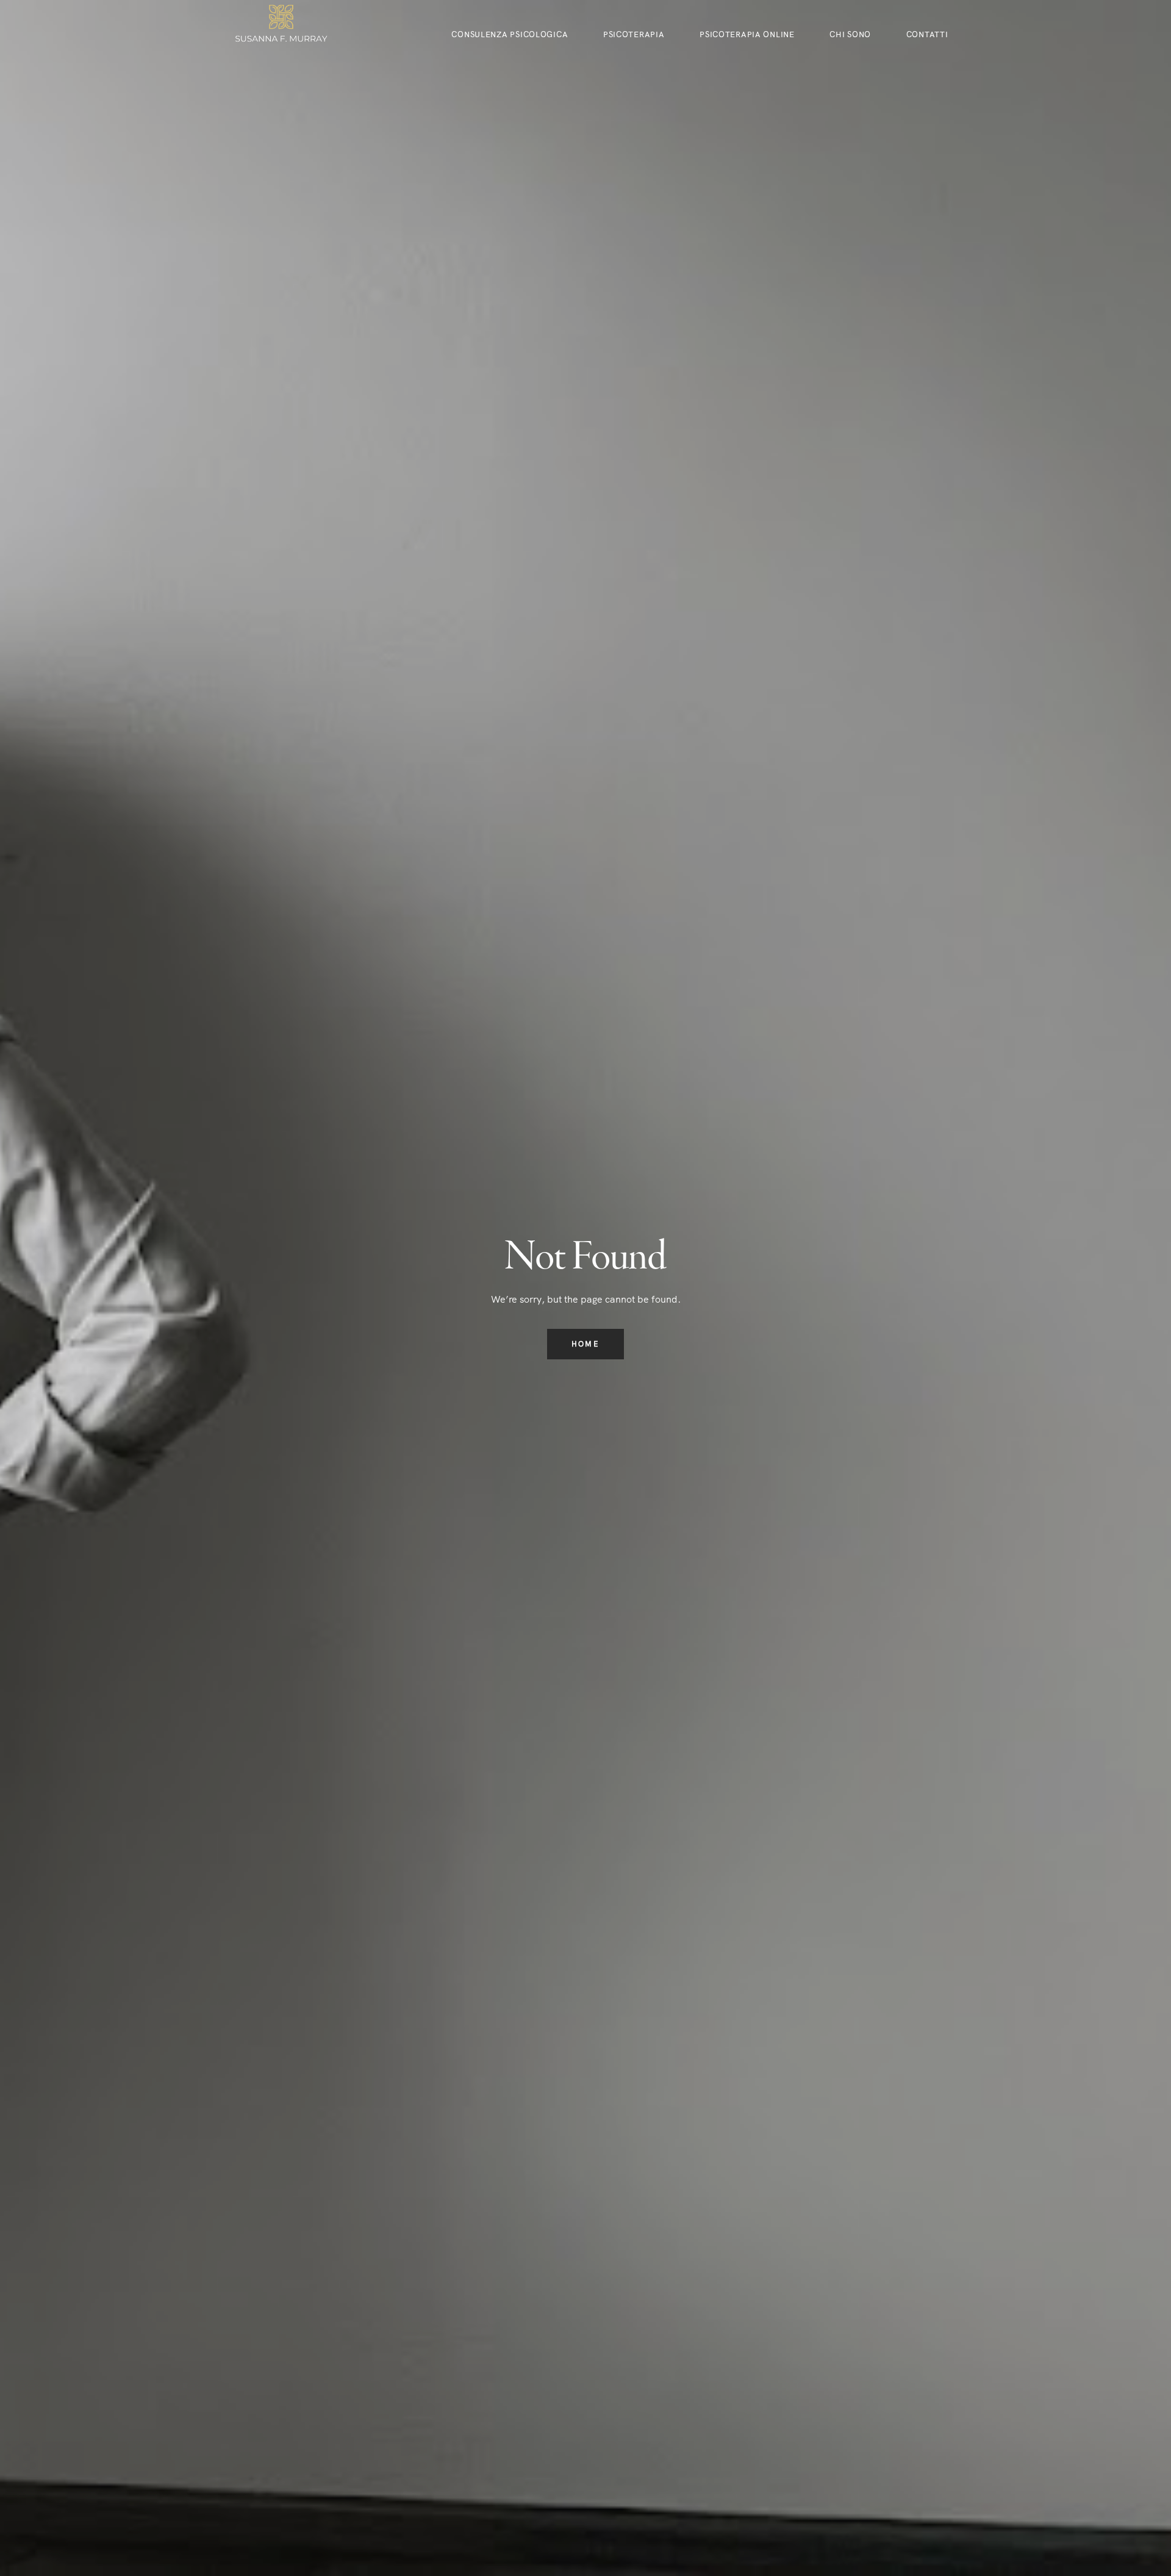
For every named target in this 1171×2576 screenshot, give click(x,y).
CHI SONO (850, 34)
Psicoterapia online (747, 34)
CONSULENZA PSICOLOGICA (510, 34)
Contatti (927, 34)
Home (585, 1344)
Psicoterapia (634, 34)
